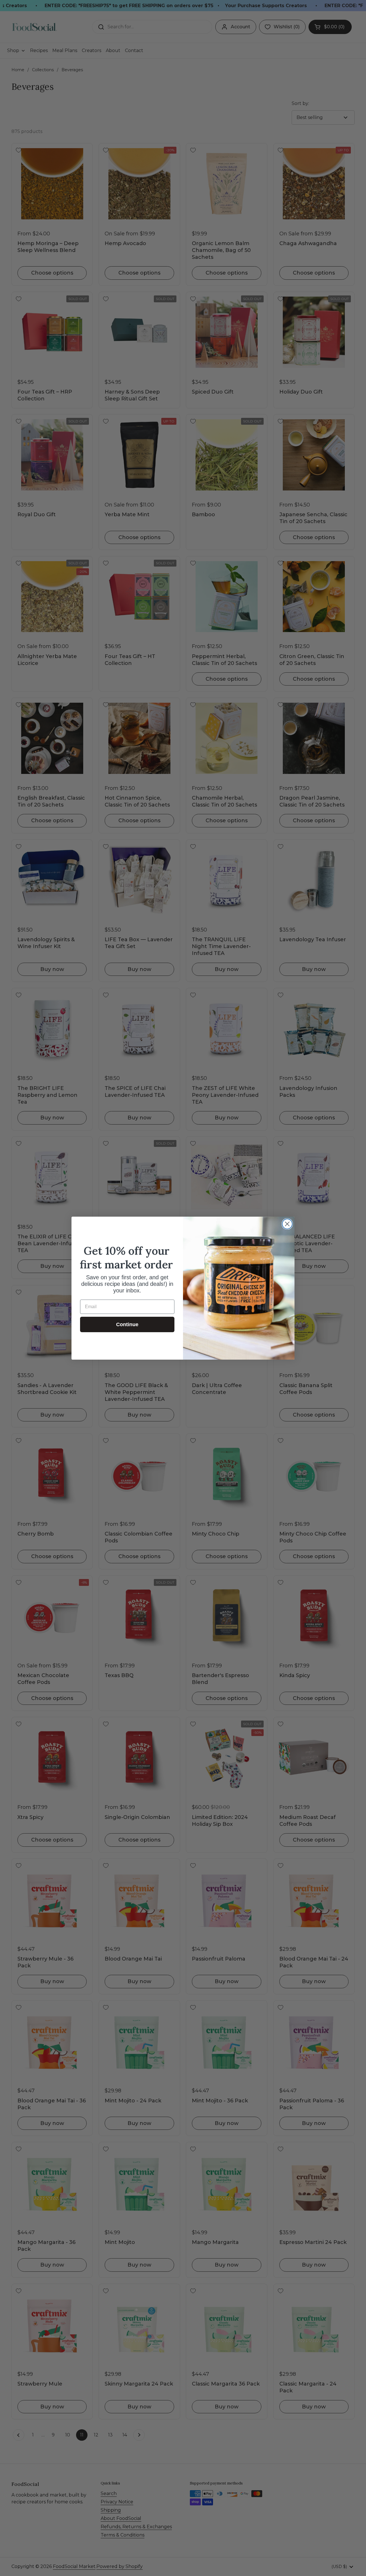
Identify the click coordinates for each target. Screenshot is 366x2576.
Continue (127, 1324)
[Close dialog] (287, 1224)
